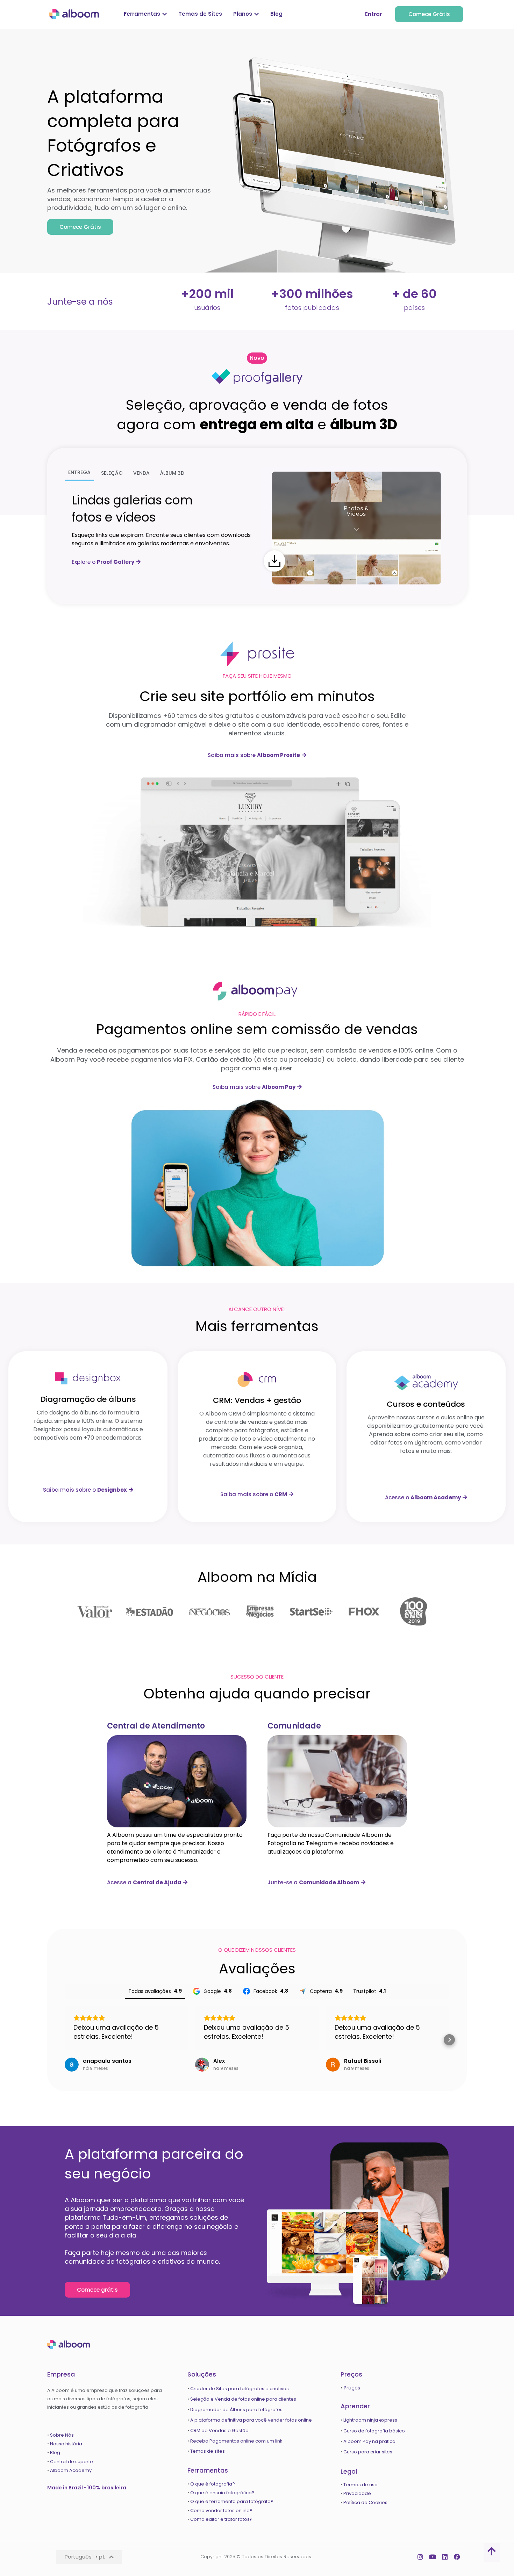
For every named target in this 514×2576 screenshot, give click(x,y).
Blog (56, 2453)
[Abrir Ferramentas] (165, 14)
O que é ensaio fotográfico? (222, 2493)
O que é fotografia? (213, 2484)
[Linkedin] (445, 2557)
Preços (352, 2388)
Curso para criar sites (368, 2452)
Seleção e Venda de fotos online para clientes (243, 2399)
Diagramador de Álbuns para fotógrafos (236, 2410)
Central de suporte (72, 2462)
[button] (257, 358)
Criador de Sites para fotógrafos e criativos (240, 2389)
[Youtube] (433, 2557)
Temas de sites (208, 2451)
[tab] (79, 473)
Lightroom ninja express (370, 2420)
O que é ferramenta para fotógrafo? (232, 2501)
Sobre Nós (62, 2435)
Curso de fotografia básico (374, 2431)
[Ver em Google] (72, 2065)
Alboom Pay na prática (369, 2441)
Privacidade (357, 2493)
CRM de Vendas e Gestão (219, 2431)
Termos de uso (360, 2485)
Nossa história (66, 2444)
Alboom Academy (71, 2470)
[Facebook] (457, 2557)
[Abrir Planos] (256, 14)
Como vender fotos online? (221, 2510)
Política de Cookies (365, 2502)
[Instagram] (420, 2557)
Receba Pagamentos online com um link (236, 2441)
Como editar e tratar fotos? (221, 2519)
